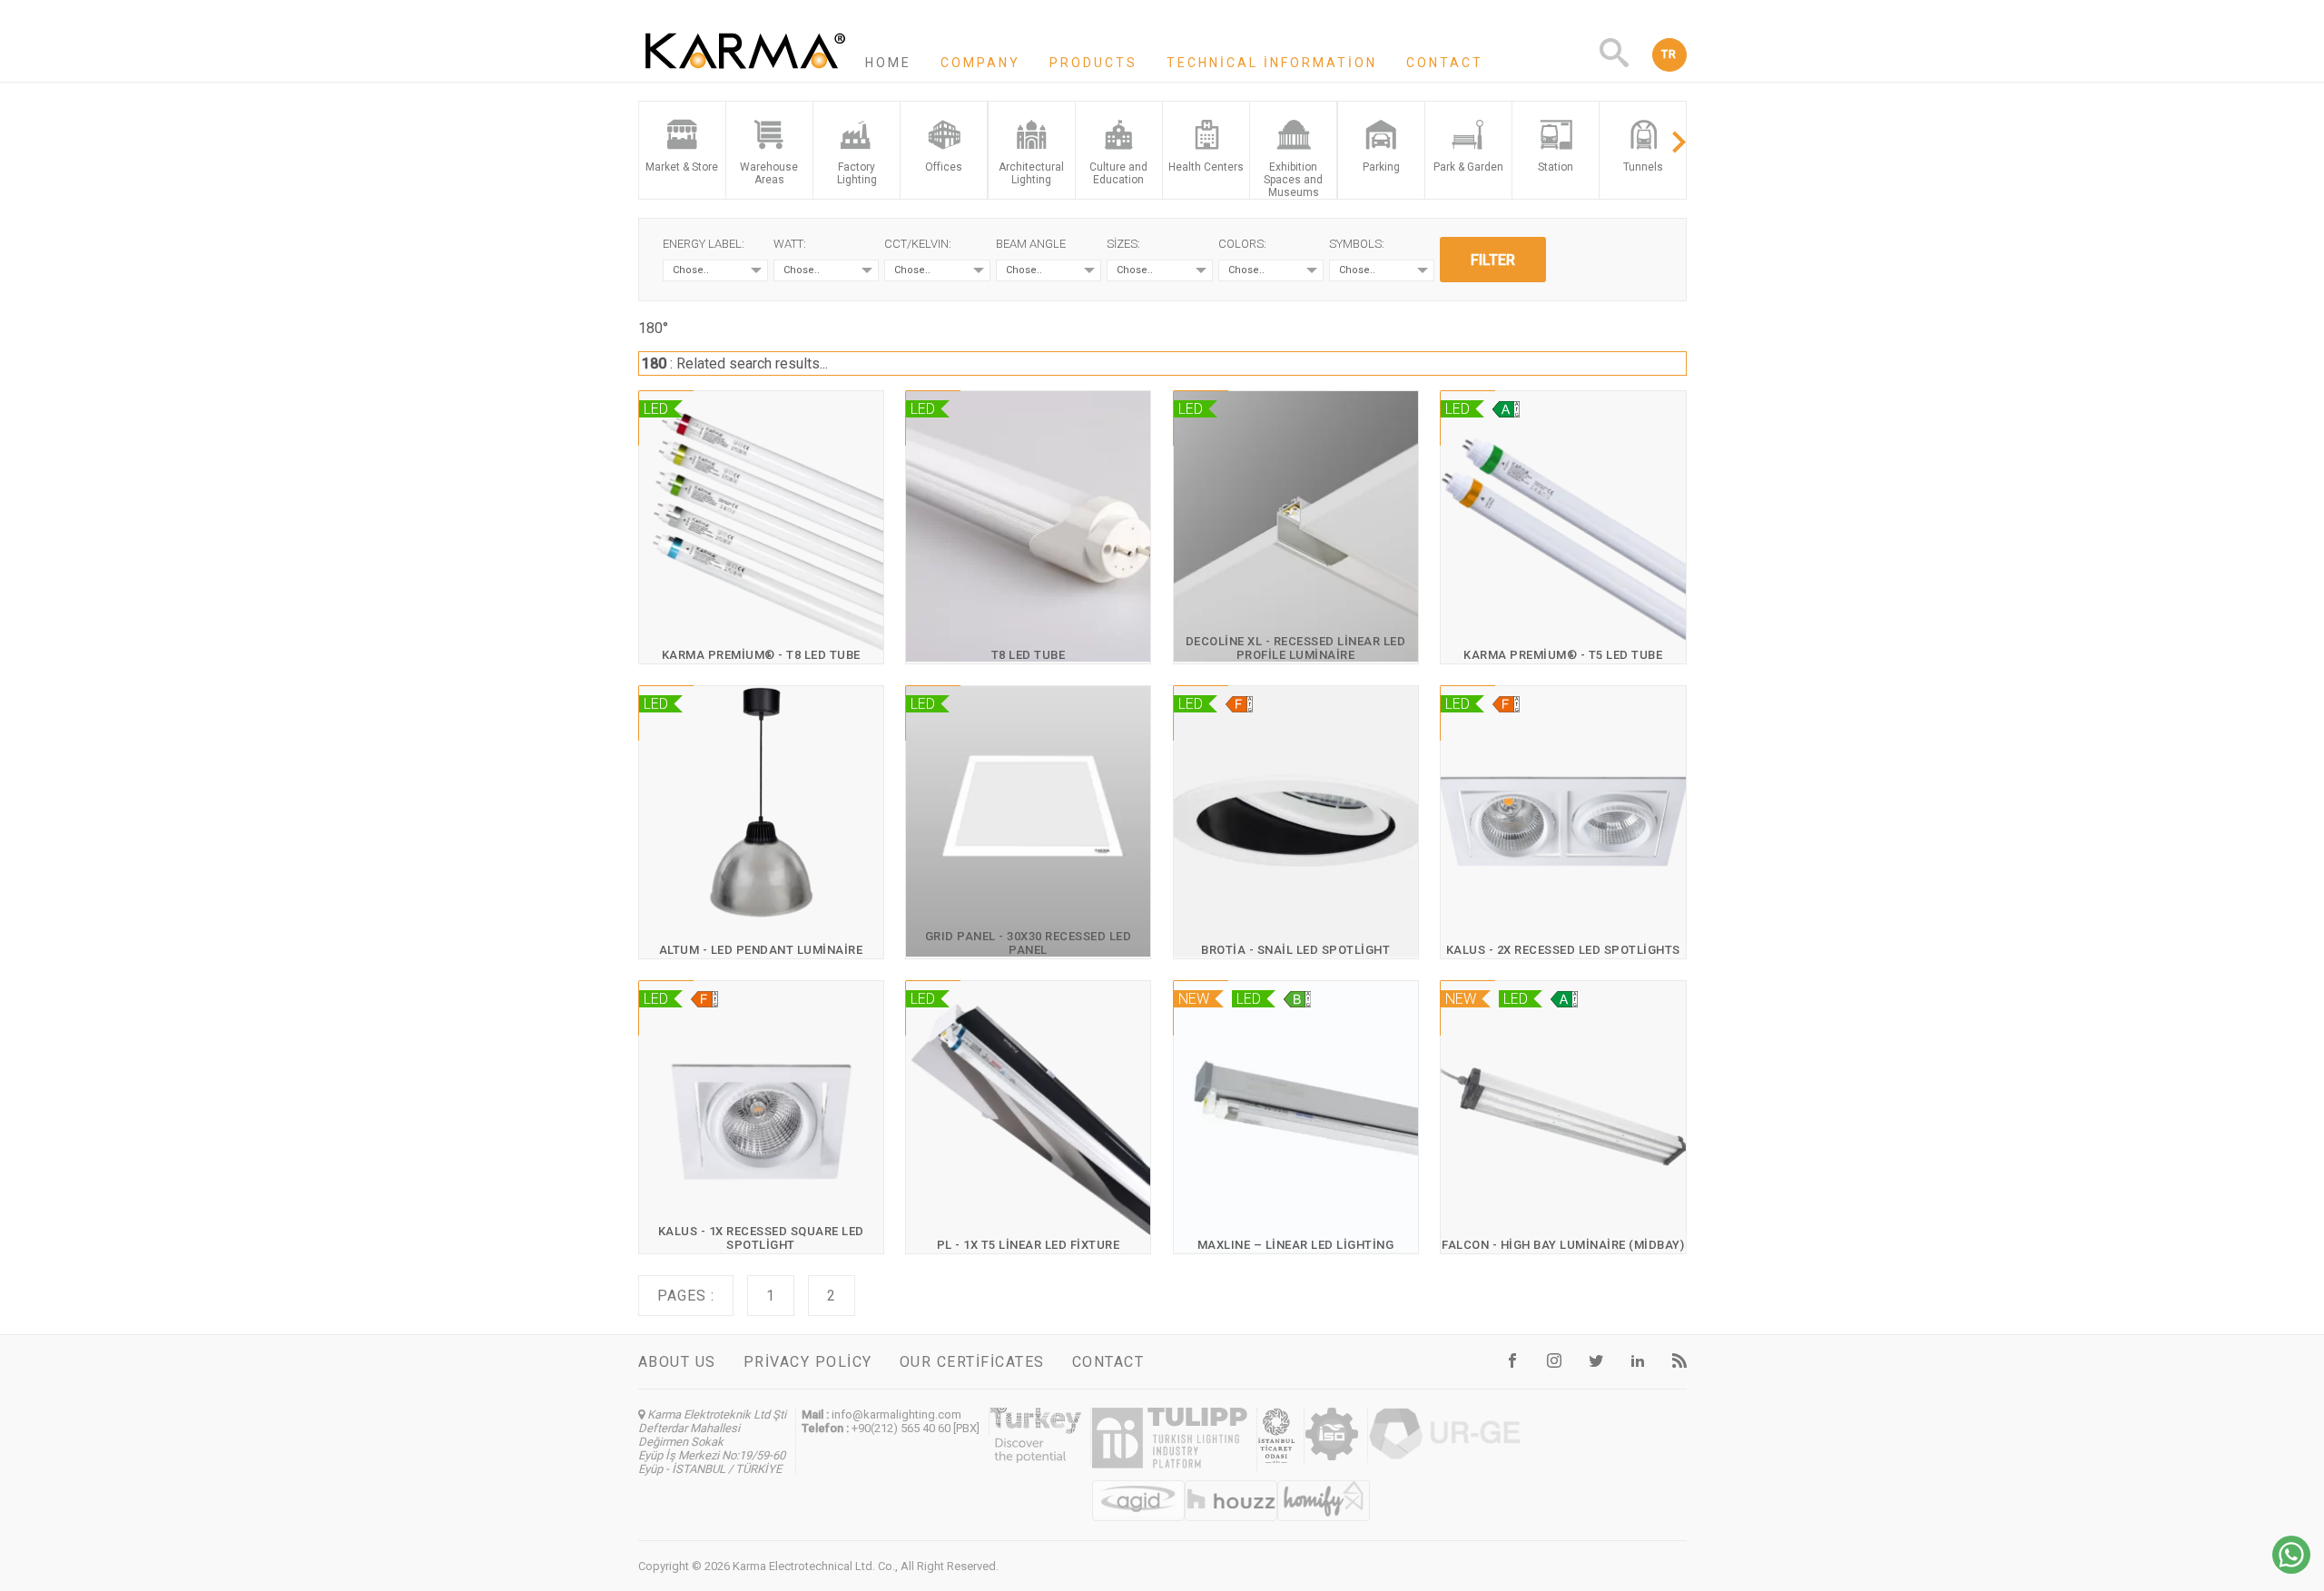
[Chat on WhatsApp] (2291, 1569)
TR (1669, 54)
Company (980, 63)
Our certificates (972, 1362)
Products (1093, 63)
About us (677, 1362)
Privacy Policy (808, 1362)
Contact (1445, 63)
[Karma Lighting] (745, 74)
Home (888, 63)
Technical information (1272, 63)
